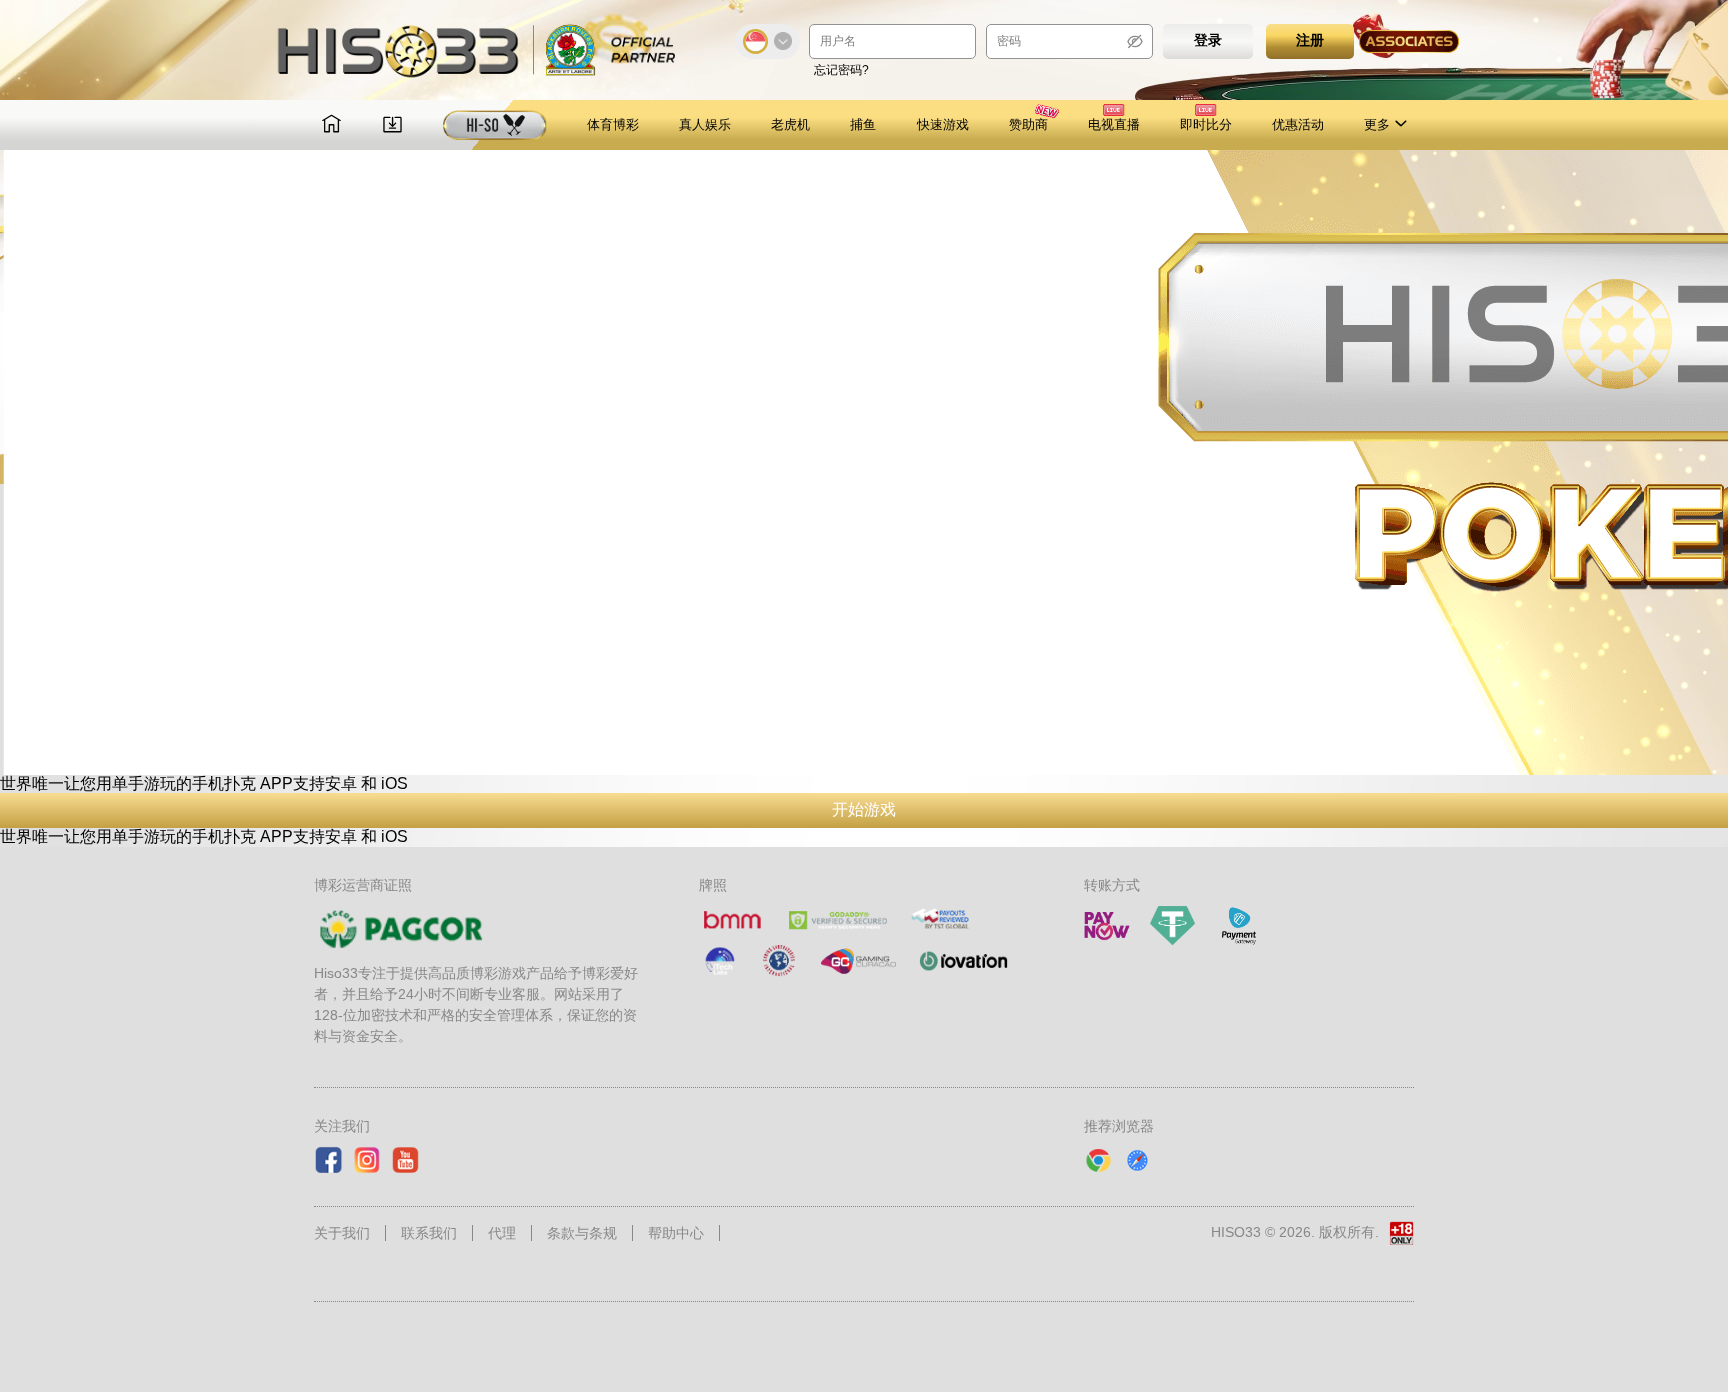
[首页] (331, 125)
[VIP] (495, 125)
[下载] (392, 125)
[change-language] (767, 41)
